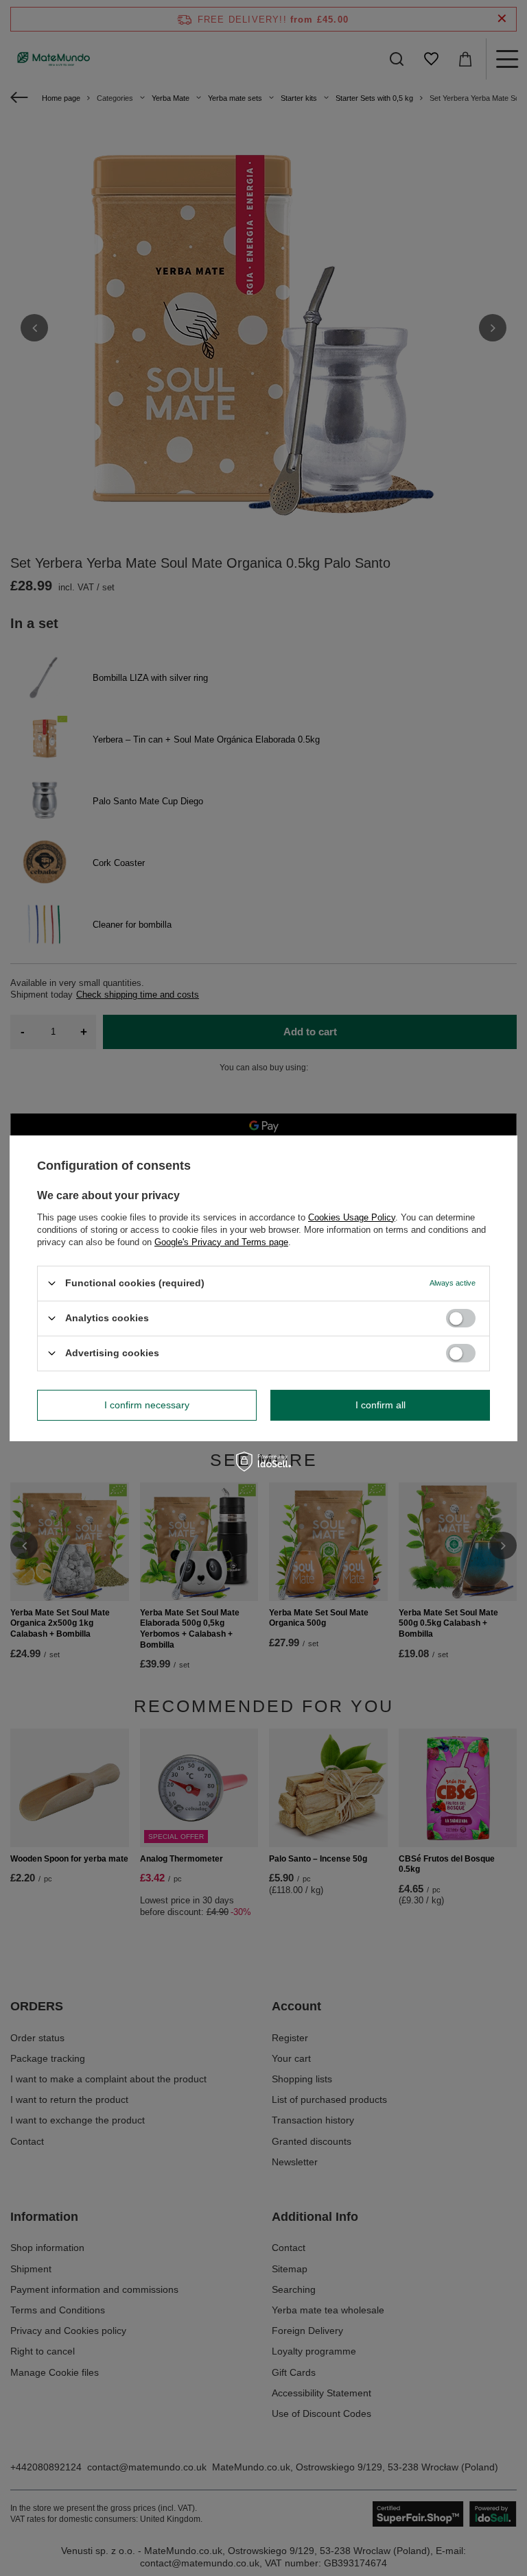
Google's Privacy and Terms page (221, 1241)
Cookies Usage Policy (352, 1217)
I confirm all (380, 1405)
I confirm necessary (147, 1405)
